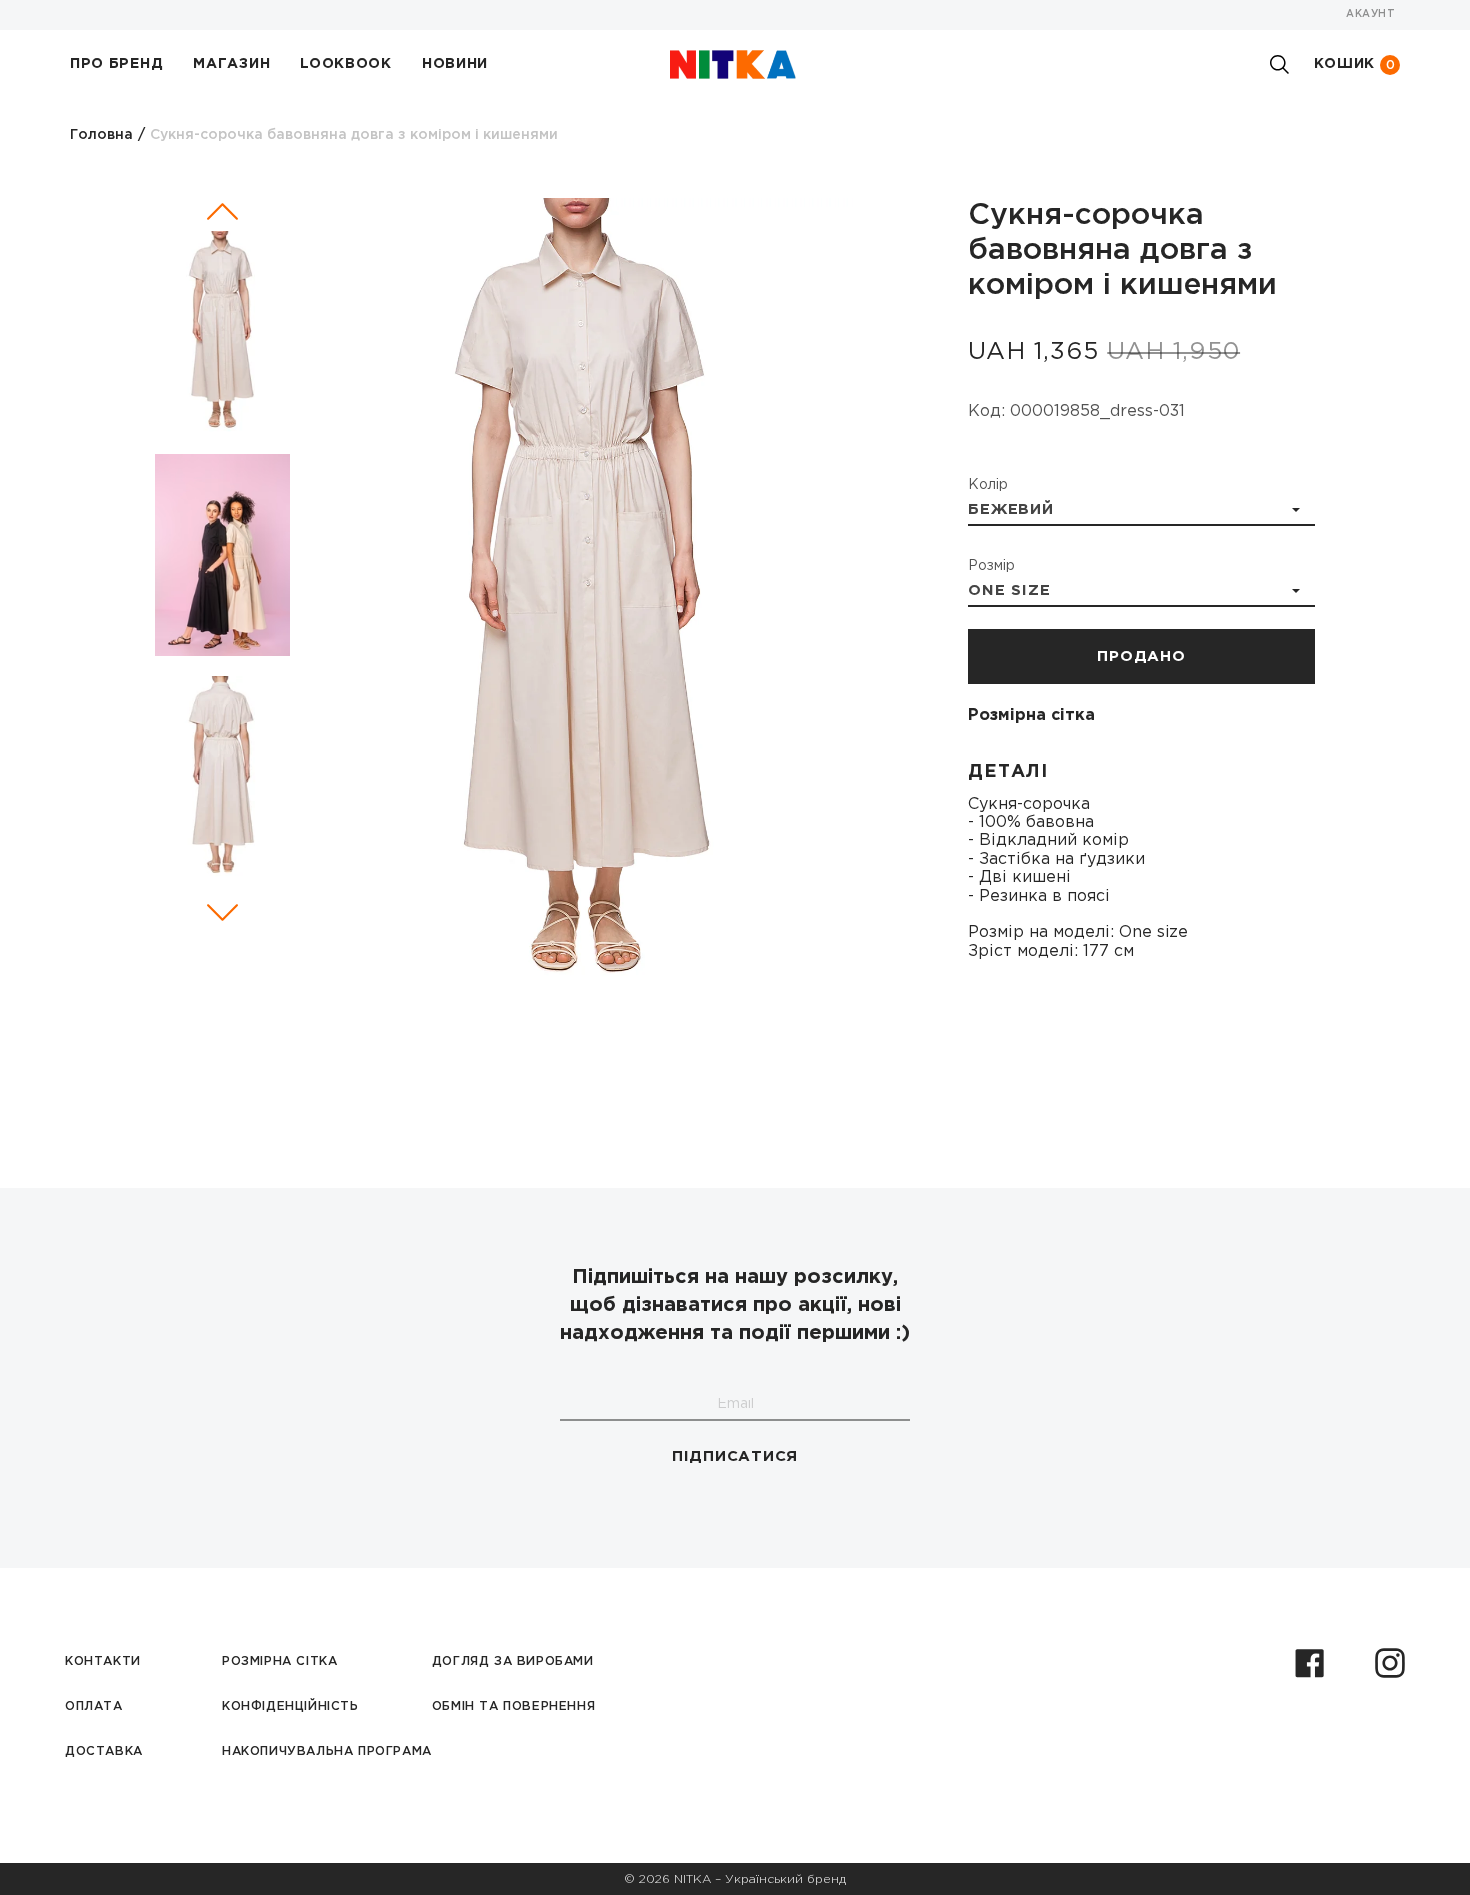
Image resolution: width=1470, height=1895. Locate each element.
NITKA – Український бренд (760, 1879)
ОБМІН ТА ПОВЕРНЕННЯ (513, 1706)
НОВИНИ (455, 64)
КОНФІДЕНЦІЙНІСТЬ (290, 1706)
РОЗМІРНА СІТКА (279, 1661)
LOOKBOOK (346, 64)
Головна (101, 135)
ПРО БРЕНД (116, 64)
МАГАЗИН (231, 64)
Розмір (991, 566)
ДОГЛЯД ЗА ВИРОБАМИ (513, 1661)
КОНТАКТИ (103, 1661)
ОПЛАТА (94, 1706)
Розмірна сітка (1031, 715)
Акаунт (1370, 14)
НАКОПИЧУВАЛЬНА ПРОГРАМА (327, 1751)
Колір (988, 485)
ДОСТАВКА (104, 1751)
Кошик (1355, 64)
